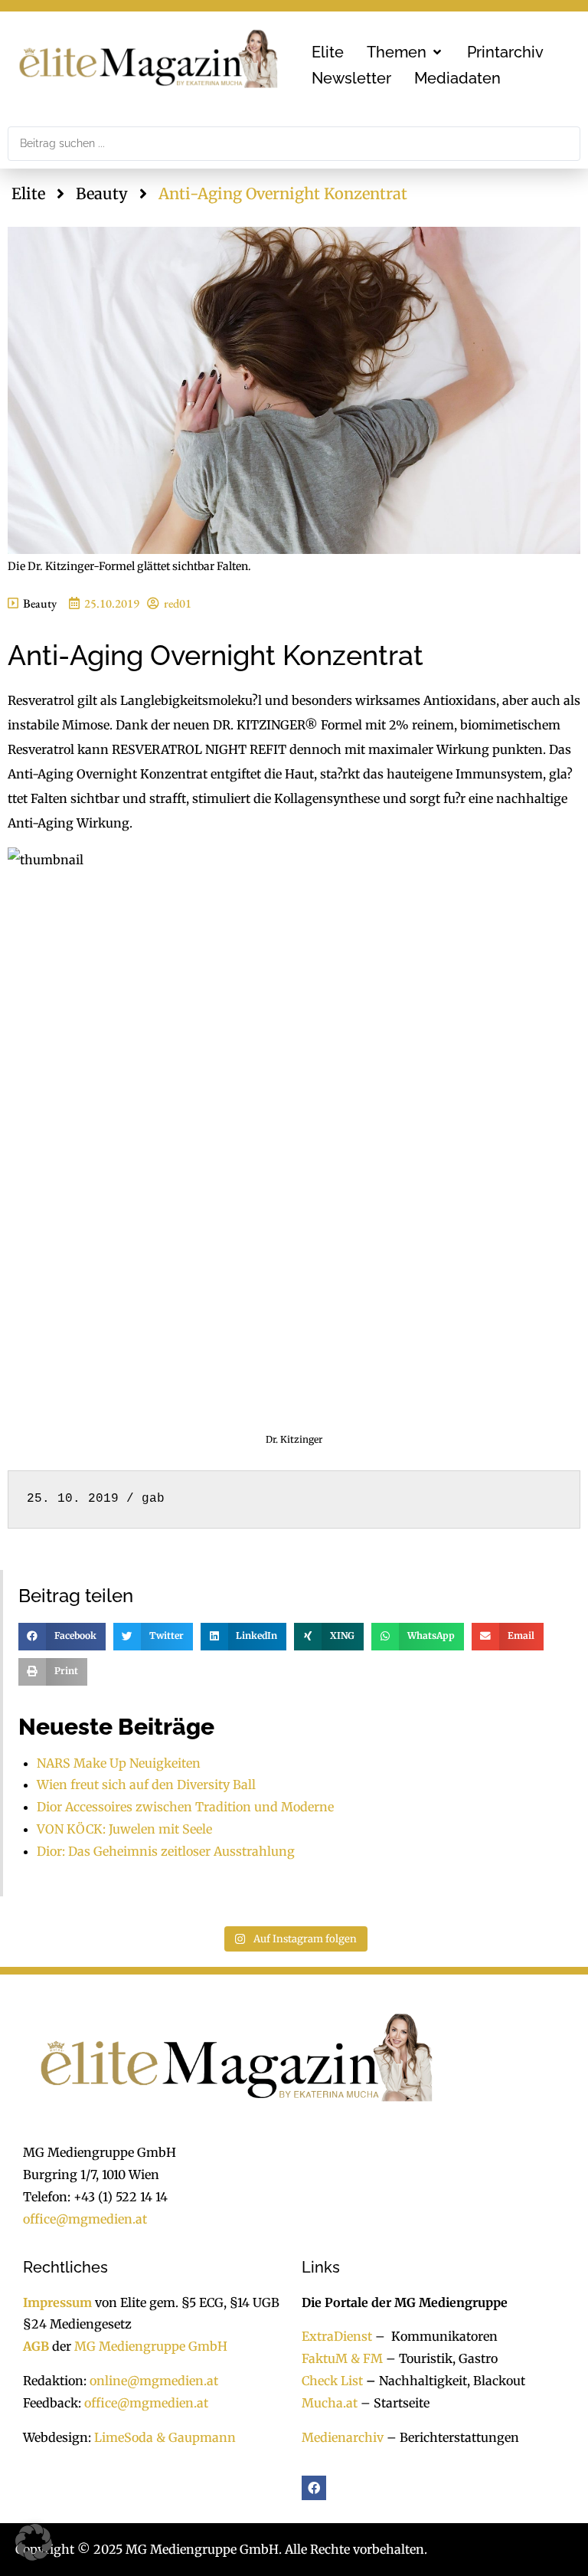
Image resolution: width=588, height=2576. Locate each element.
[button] (405, 52)
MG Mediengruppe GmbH (151, 2346)
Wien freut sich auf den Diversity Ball (146, 1785)
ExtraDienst (337, 2336)
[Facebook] (314, 2488)
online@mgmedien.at (154, 2381)
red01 (178, 603)
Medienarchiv (343, 2437)
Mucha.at (330, 2403)
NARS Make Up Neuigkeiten (119, 1763)
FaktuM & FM (342, 2358)
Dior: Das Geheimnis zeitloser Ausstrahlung (166, 1851)
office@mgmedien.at (85, 2219)
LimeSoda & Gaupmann (165, 2437)
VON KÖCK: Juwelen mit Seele (124, 1829)
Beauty (102, 193)
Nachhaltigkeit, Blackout (444, 2381)
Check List (332, 2381)
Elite (28, 193)
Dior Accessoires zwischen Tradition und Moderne (185, 1807)
